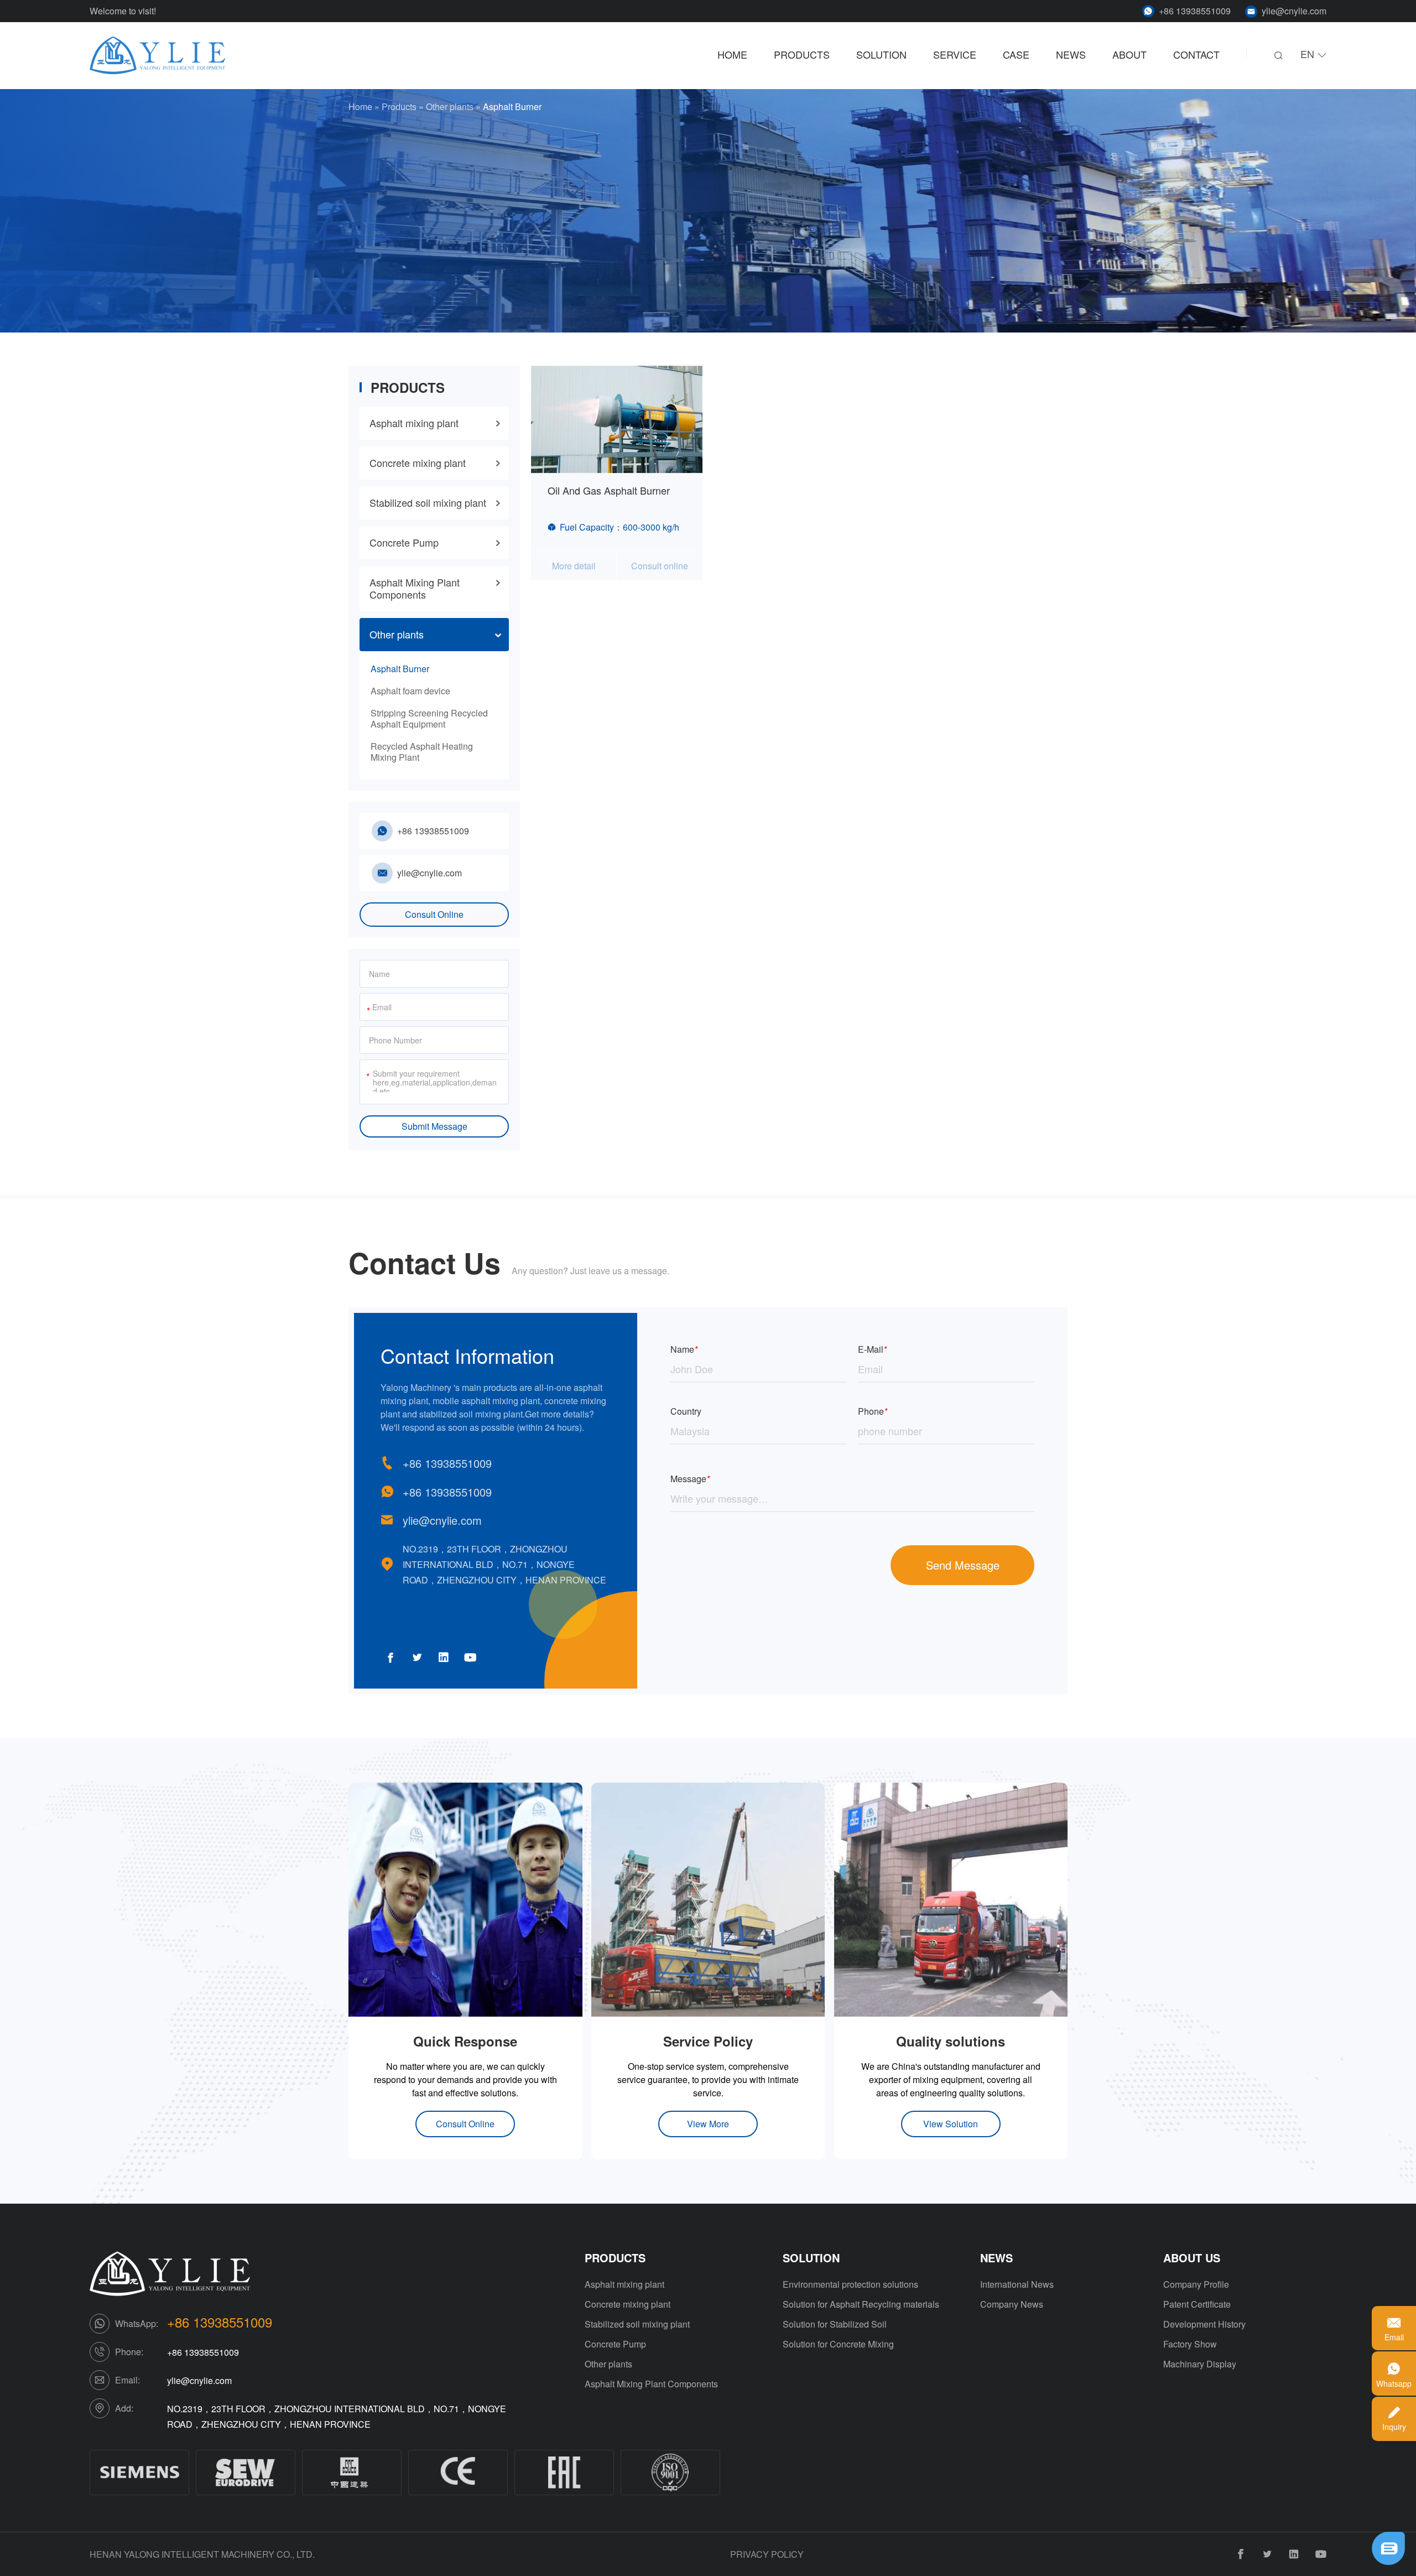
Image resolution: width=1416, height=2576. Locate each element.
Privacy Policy (767, 2554)
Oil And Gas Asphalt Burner (609, 490)
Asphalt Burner (400, 669)
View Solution (951, 2124)
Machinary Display (1200, 2364)
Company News (1012, 2304)
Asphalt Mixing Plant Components (415, 588)
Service (955, 55)
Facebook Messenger (1332, 2552)
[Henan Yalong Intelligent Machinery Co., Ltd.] (158, 56)
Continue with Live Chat (1332, 2514)
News (1071, 55)
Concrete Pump (404, 542)
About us (1192, 2258)
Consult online (660, 566)
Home (732, 55)
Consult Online (434, 914)
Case (1016, 55)
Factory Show (1190, 2344)
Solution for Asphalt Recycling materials (861, 2304)
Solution (881, 55)
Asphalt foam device (410, 691)
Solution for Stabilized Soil (835, 2324)
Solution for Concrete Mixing (838, 2344)
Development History (1204, 2324)
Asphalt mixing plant (414, 423)
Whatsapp (1332, 2533)
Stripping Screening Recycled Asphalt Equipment (429, 718)
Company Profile (1196, 2284)
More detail (574, 566)
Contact (1196, 55)
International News (1017, 2284)
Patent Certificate (1197, 2304)
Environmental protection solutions (850, 2284)
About (1129, 55)
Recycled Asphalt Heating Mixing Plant (422, 752)
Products (802, 55)
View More (708, 2124)
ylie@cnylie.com (1294, 11)
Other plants (450, 107)
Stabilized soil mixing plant (428, 502)
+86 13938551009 (1195, 11)
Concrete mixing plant (418, 463)
